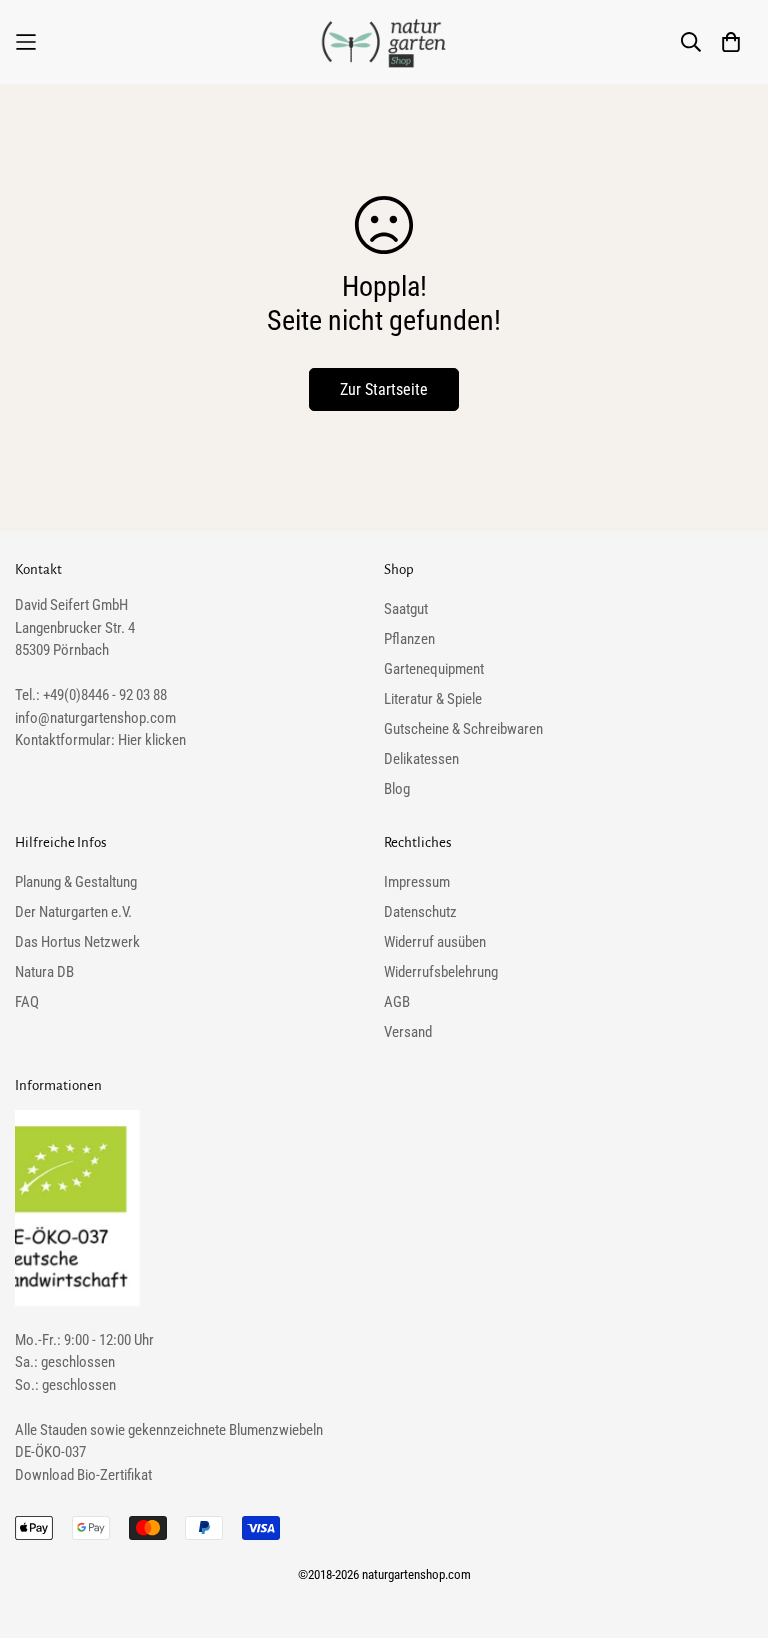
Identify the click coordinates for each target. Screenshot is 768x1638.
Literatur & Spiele (433, 699)
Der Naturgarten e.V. (73, 912)
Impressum (417, 882)
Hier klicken (152, 740)
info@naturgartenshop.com (95, 718)
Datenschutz (420, 912)
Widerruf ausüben (435, 942)
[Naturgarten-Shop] (384, 42)
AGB (397, 1002)
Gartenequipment (434, 669)
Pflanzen (409, 639)
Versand (408, 1032)
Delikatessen (421, 759)
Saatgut (406, 609)
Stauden (63, 1430)
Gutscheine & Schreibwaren (463, 729)
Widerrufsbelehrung (441, 972)
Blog (397, 789)
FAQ (27, 1002)
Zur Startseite (384, 389)
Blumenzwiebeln (276, 1430)
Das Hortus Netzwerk (77, 942)
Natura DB (44, 972)
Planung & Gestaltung (76, 882)
